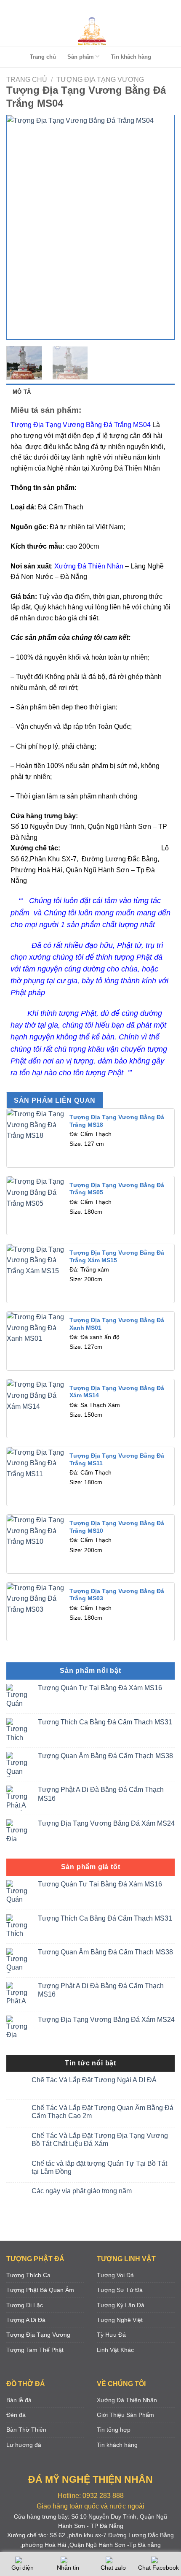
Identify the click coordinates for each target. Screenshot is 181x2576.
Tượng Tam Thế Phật (35, 2350)
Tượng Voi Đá (115, 2275)
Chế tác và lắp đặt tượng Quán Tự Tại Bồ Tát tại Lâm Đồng (99, 2167)
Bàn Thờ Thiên (26, 2430)
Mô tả (22, 392)
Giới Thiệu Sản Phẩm (125, 2415)
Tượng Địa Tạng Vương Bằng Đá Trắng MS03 (117, 1595)
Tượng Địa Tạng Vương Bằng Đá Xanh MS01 (117, 1324)
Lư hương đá (24, 2445)
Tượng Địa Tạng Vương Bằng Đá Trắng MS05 (117, 1189)
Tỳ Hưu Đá (111, 2335)
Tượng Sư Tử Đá (120, 2290)
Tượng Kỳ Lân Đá (121, 2305)
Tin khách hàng (131, 57)
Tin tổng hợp (114, 2430)
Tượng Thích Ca (28, 2275)
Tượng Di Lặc (25, 2305)
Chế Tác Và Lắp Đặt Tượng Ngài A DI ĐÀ (94, 2080)
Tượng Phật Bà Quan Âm (40, 2290)
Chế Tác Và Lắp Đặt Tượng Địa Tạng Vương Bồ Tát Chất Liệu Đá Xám (100, 2140)
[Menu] (89, 8)
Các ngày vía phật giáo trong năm (82, 2191)
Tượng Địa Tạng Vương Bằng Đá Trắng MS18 (117, 1121)
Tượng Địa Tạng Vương (100, 80)
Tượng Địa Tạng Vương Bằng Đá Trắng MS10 (117, 1527)
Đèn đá (16, 2415)
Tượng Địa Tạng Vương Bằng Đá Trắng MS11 (117, 1460)
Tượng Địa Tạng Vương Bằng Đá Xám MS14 (117, 1392)
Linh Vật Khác (115, 2350)
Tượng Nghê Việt (120, 2320)
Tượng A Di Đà (26, 2320)
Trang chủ (43, 57)
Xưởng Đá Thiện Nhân (127, 2400)
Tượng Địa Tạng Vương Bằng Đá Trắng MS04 (81, 425)
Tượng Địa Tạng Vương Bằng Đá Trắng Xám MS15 (117, 1257)
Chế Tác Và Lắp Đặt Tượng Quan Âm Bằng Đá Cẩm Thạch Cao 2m (102, 2112)
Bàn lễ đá (19, 2400)
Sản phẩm (81, 57)
